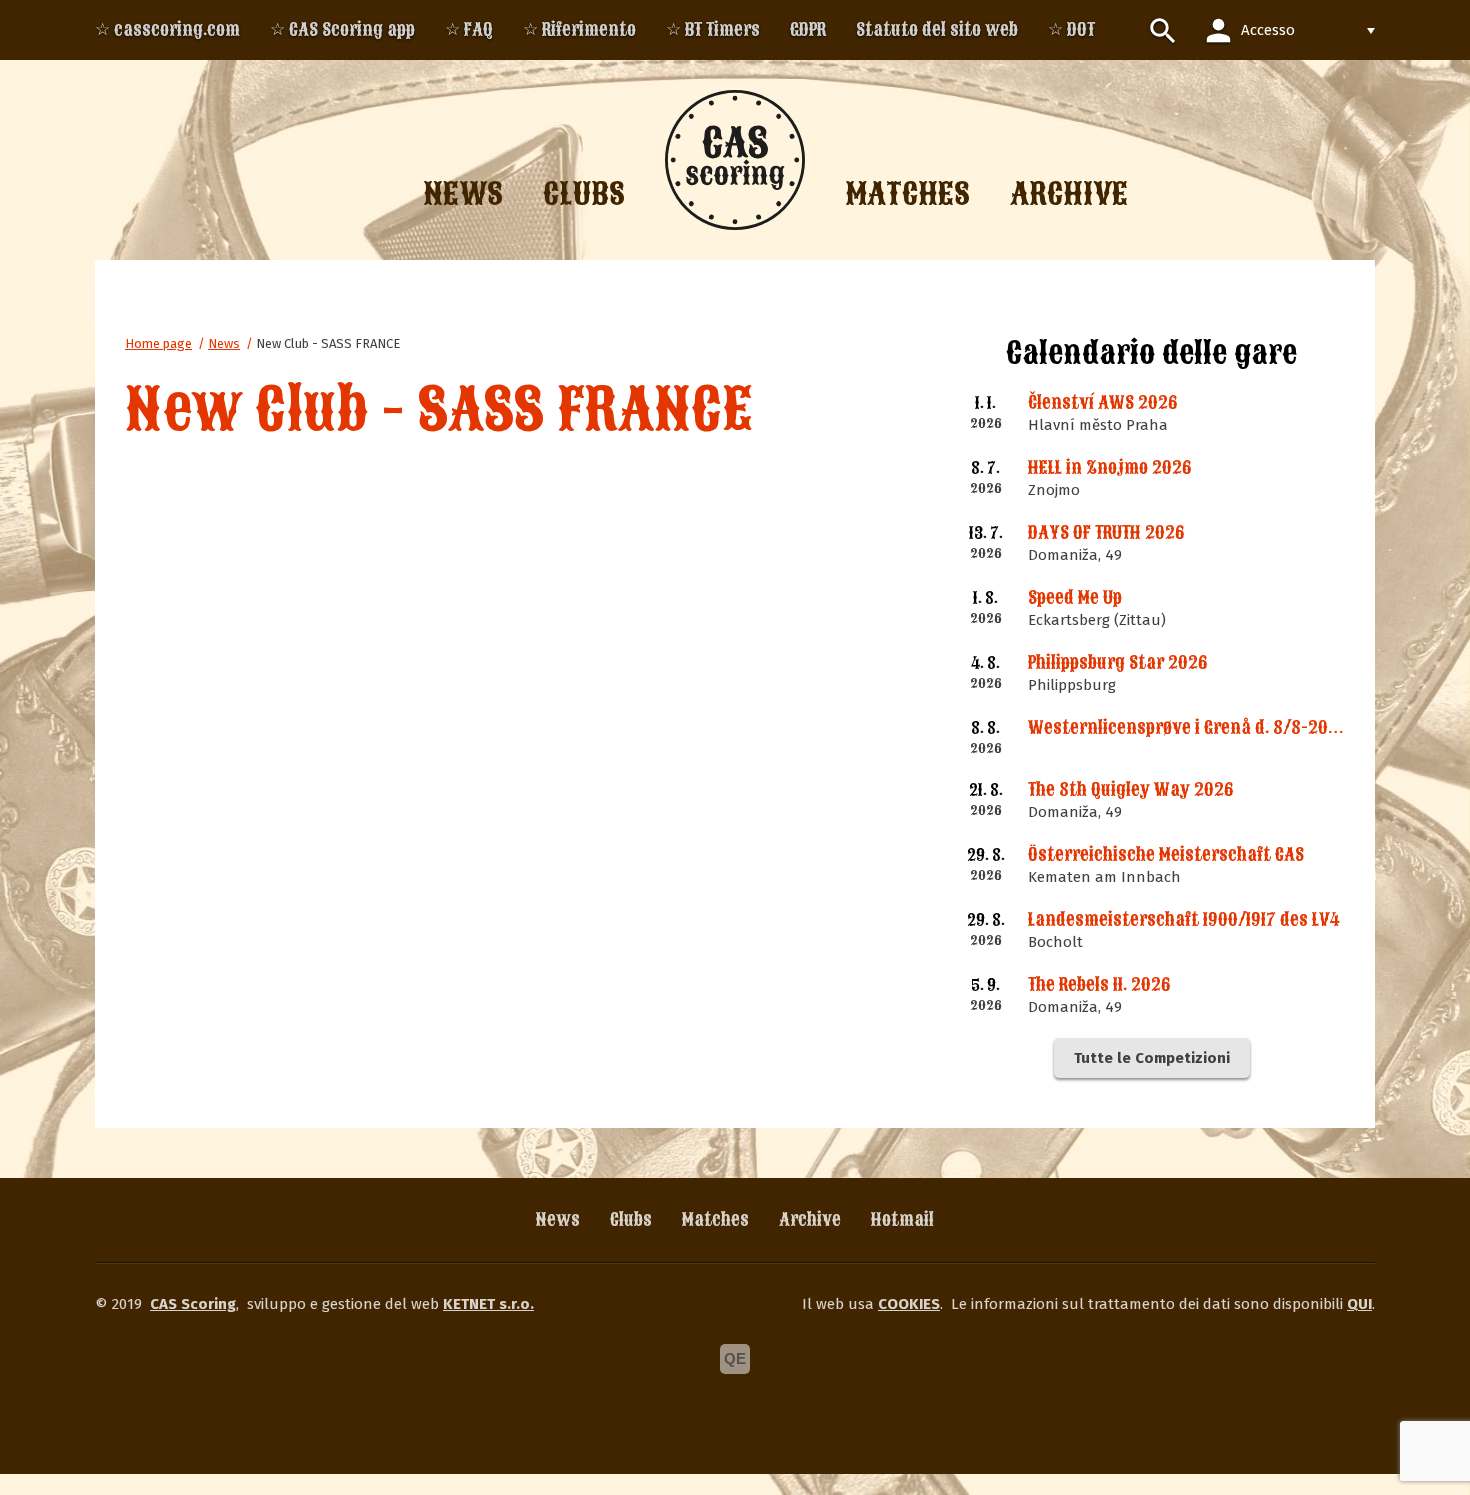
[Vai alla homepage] (735, 160)
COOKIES (909, 1304)
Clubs (631, 1219)
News (224, 343)
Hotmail (902, 1219)
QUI (1359, 1304)
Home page (158, 343)
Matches (715, 1219)
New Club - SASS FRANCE (328, 343)
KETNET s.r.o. (488, 1304)
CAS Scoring (193, 1304)
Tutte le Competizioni (1152, 1058)
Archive (810, 1219)
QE (735, 1358)
